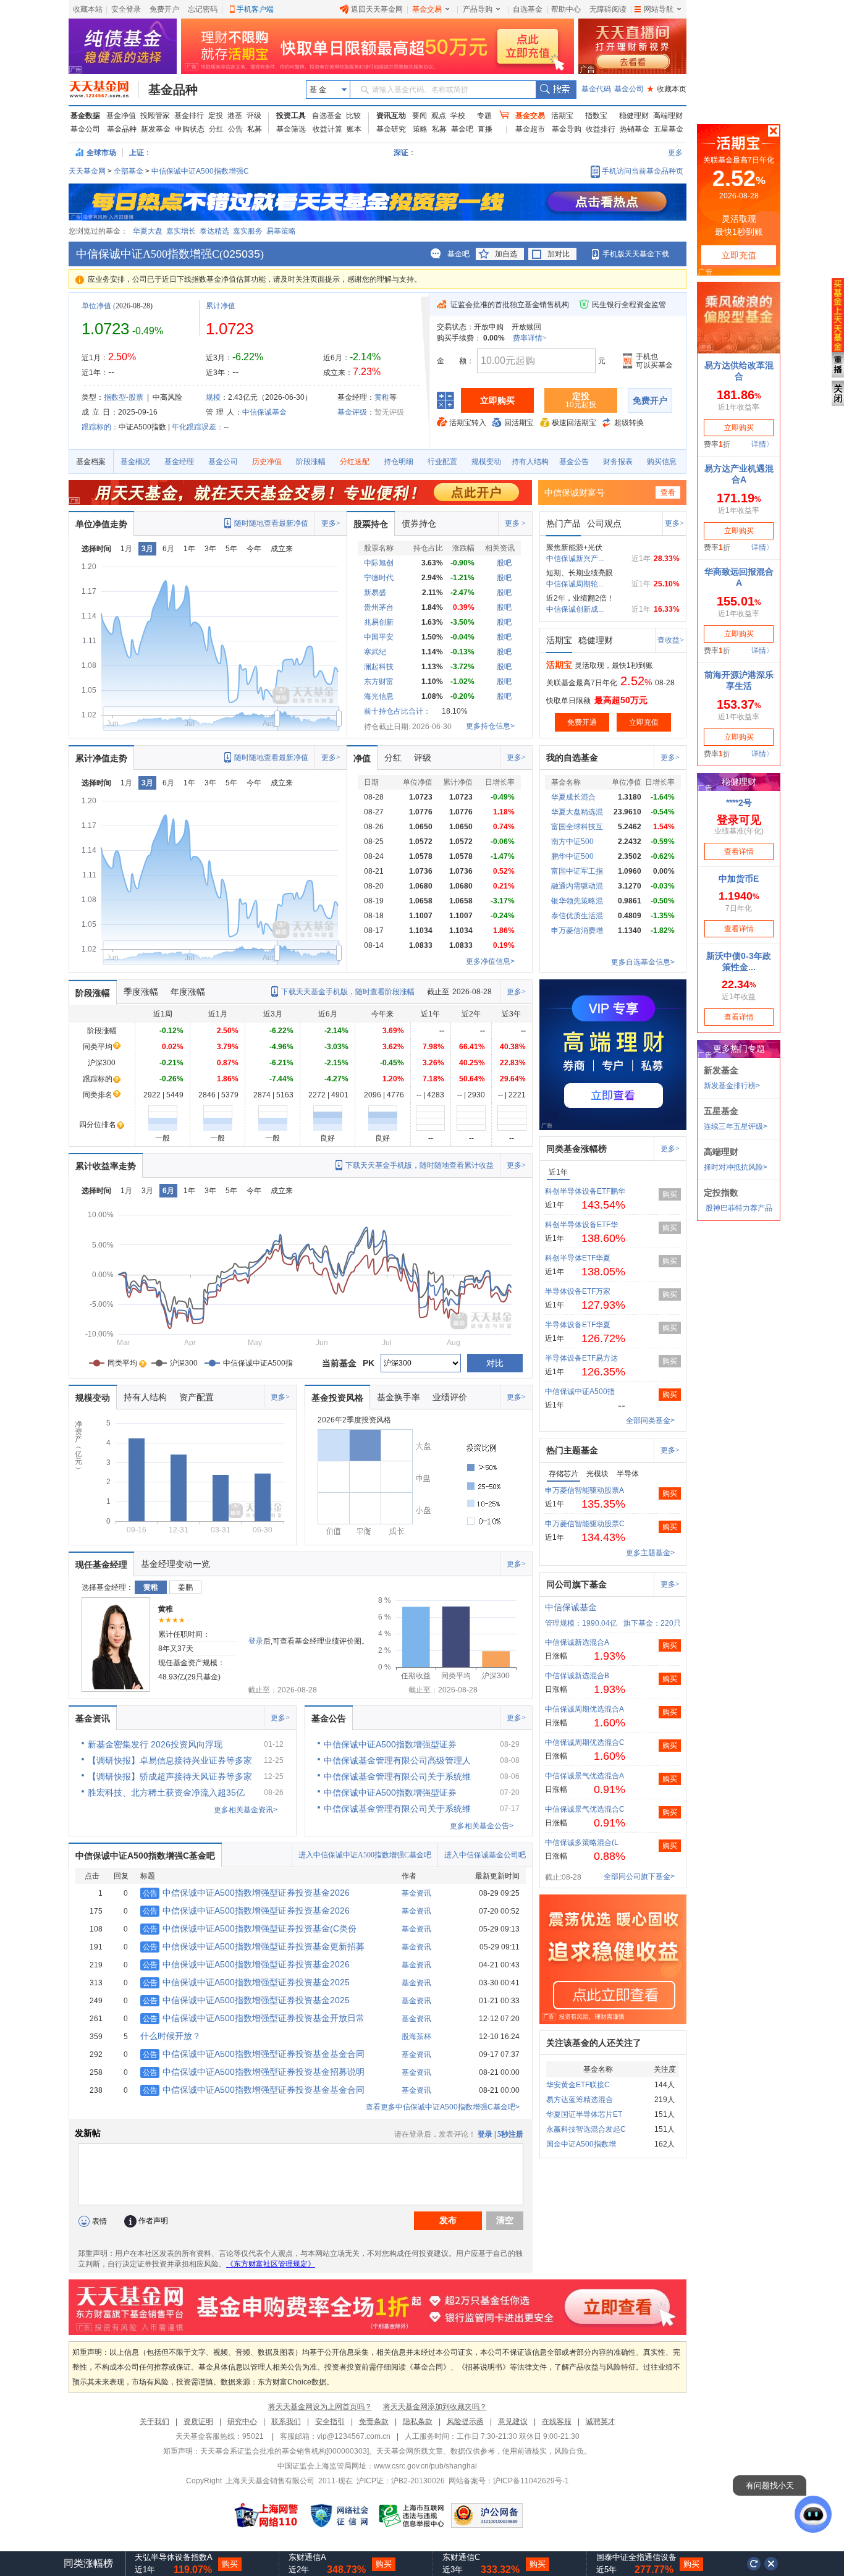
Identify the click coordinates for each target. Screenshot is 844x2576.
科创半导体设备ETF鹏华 (585, 1191)
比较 (353, 116)
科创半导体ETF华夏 (578, 1258)
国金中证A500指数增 (581, 2144)
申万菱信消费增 (577, 931)
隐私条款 (418, 2422)
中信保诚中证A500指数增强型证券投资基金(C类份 (250, 1928)
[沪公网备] (487, 2515)
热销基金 (635, 129)
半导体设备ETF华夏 (578, 1325)
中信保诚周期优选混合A (584, 1709)
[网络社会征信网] (339, 2515)
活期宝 (562, 116)
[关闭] (772, 2564)
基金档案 (91, 462)
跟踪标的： (100, 427)
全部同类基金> (650, 1421)
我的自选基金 (572, 758)
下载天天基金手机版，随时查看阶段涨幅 (348, 992)
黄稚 (382, 397)
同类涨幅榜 (88, 2563)
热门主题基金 (572, 1450)
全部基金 (129, 171)
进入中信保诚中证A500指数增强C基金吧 (365, 1855)
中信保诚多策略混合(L (582, 1843)
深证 (405, 153)
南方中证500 (572, 842)
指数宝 (596, 116)
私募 (255, 129)
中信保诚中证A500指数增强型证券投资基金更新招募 (254, 1946)
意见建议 (513, 2422)
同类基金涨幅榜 (576, 1149)
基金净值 (121, 116)
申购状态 (190, 129)
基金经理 (179, 462)
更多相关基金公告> (482, 1826)
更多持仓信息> (490, 726)
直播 (485, 129)
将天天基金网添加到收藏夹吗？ (435, 2407)
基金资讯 (93, 1718)
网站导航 (659, 9)
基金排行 (189, 116)
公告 (235, 129)
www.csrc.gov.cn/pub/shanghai (425, 2466)
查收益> (671, 640)
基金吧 (462, 129)
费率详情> (530, 338)
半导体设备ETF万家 (578, 1291)
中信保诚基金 (264, 412)
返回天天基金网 (377, 9)
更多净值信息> (490, 961)
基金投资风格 (337, 1398)
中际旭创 (379, 563)
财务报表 (618, 462)
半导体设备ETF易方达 (581, 1358)
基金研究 (391, 129)
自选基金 (528, 9)
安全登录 (126, 9)
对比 (495, 1363)
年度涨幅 (188, 992)
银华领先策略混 (577, 901)
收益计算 (327, 129)
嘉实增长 (181, 231)
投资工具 (291, 116)
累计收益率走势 (106, 1166)
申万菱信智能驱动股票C (585, 1524)
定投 (216, 116)
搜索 (556, 90)
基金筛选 (291, 129)
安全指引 (330, 2422)
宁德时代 (379, 578)
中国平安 (379, 637)
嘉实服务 (248, 231)
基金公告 (574, 462)
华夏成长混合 (573, 797)
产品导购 (478, 9)
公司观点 (604, 523)
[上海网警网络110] (266, 2515)
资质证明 (198, 2422)
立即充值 (644, 722)
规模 (213, 397)
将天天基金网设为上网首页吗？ (320, 2407)
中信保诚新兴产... (575, 559)
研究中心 (242, 2422)
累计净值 (221, 306)
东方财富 (379, 682)
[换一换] (754, 2564)
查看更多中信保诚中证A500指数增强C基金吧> (443, 2107)
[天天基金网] (104, 90)
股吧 (504, 563)
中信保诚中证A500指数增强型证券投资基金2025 (246, 1982)
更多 (675, 153)
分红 (216, 129)
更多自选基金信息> (643, 962)
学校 (458, 116)
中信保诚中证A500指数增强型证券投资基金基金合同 (254, 2054)
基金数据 (85, 116)
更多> (331, 523)
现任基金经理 (101, 1565)
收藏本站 (88, 9)
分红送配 (355, 462)
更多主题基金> (650, 1553)
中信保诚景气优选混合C (585, 1809)
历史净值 (267, 462)
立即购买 (497, 400)
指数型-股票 (124, 397)
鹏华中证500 (572, 856)
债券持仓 (419, 523)
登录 (256, 1641)
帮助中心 (566, 9)
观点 (439, 116)
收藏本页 (667, 89)
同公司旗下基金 (576, 1584)
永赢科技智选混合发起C (586, 2129)
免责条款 (374, 2422)
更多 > (515, 523)
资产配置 (196, 1397)
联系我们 (286, 2422)
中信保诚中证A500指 (580, 1391)
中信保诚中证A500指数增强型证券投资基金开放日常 (254, 2018)
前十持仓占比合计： (397, 711)
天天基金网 (87, 171)
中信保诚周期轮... (575, 584)
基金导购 (567, 129)
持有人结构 (530, 462)
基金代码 (596, 89)
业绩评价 (450, 1397)
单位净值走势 (101, 524)
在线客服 (557, 2422)
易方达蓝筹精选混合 (580, 2100)
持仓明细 (399, 462)
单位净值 (96, 306)
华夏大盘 (148, 231)
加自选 (506, 254)
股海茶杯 (416, 2037)
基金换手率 (399, 1397)
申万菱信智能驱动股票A (584, 1490)
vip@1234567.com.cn (354, 2436)
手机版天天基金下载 (636, 254)
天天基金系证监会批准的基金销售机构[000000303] (285, 2451)
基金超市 (530, 129)
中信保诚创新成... (575, 609)
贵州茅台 (379, 607)
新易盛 (375, 593)
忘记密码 (203, 9)
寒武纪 (375, 652)
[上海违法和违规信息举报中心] (412, 2515)
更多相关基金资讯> (246, 1810)
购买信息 (662, 462)
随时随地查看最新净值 (271, 523)
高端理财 (668, 116)
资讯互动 (391, 116)
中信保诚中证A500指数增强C (200, 171)
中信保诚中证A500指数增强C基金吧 (145, 1856)
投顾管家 (155, 116)
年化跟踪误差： (198, 427)
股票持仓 (371, 524)
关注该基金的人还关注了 (594, 2043)
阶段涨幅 (311, 462)
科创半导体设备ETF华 (581, 1225)
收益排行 (601, 129)
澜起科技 (379, 667)
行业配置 (442, 462)
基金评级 (352, 412)
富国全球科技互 (577, 827)
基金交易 (427, 9)
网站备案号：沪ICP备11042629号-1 (509, 2481)
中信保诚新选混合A (577, 1642)
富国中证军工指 (577, 871)
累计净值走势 (101, 758)
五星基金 (669, 129)
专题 (484, 116)
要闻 (420, 116)
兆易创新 (379, 622)
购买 (670, 1194)
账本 (354, 129)
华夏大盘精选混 (577, 812)
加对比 (559, 254)
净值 (362, 758)
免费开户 (164, 9)
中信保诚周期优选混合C (585, 1742)
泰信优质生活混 (577, 916)
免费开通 (582, 722)
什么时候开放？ (171, 2036)
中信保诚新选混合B (577, 1676)
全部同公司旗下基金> (639, 1877)
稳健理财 (634, 116)
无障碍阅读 (608, 9)
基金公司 (629, 89)
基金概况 (135, 462)
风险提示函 (465, 2422)
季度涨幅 (141, 992)
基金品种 (173, 90)
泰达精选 (214, 231)
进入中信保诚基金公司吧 (485, 1855)
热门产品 (563, 523)
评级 (254, 116)
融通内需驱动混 (577, 886)
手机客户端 (255, 9)
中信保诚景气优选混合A (584, 1776)
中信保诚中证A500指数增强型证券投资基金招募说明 (254, 2072)
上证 (137, 153)
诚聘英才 (601, 2422)
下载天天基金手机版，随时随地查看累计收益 (420, 1165)
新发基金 (156, 129)
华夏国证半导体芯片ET (584, 2114)
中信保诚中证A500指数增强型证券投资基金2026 (246, 1893)
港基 (235, 116)
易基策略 (281, 231)
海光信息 (379, 696)
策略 (420, 129)
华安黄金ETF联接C (578, 2085)
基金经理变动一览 (175, 1564)
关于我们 (154, 2422)
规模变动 (486, 462)
